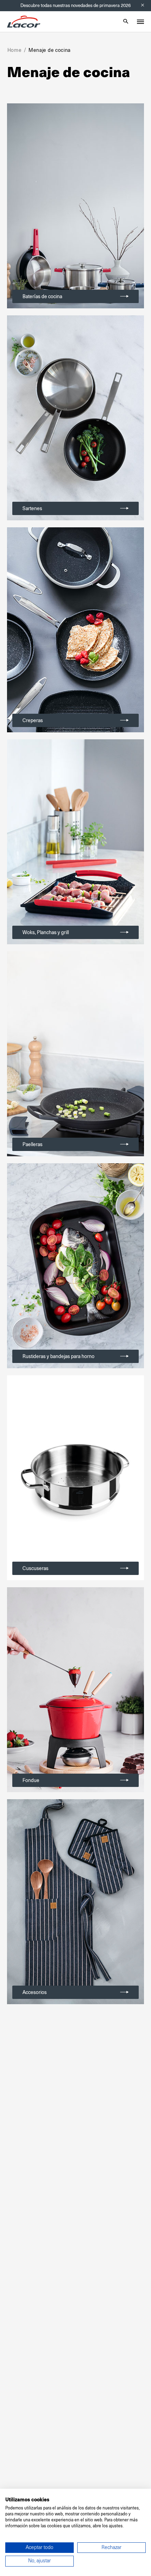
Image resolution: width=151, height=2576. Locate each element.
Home (15, 50)
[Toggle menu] (140, 22)
